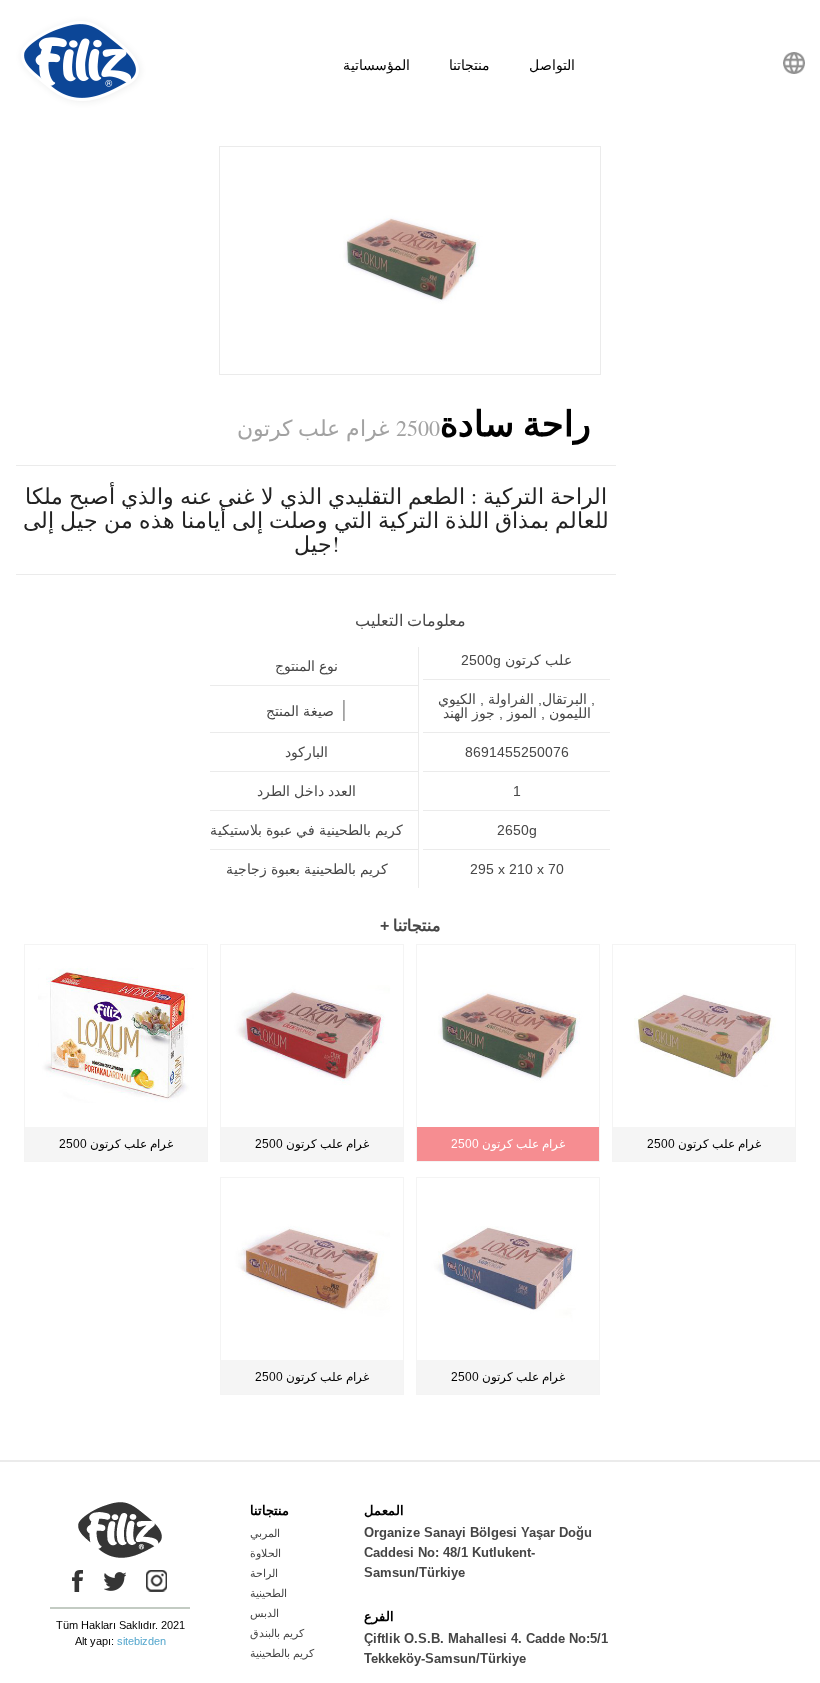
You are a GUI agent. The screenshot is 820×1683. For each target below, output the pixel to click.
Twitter (115, 1581)
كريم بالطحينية (282, 1653)
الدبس (264, 1613)
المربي (265, 1533)
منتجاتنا (469, 65)
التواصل (552, 65)
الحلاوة (265, 1553)
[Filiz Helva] (80, 104)
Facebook (73, 1581)
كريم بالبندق (277, 1633)
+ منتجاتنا (410, 925)
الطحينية (268, 1593)
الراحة (264, 1573)
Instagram (157, 1581)
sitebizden (141, 1641)
